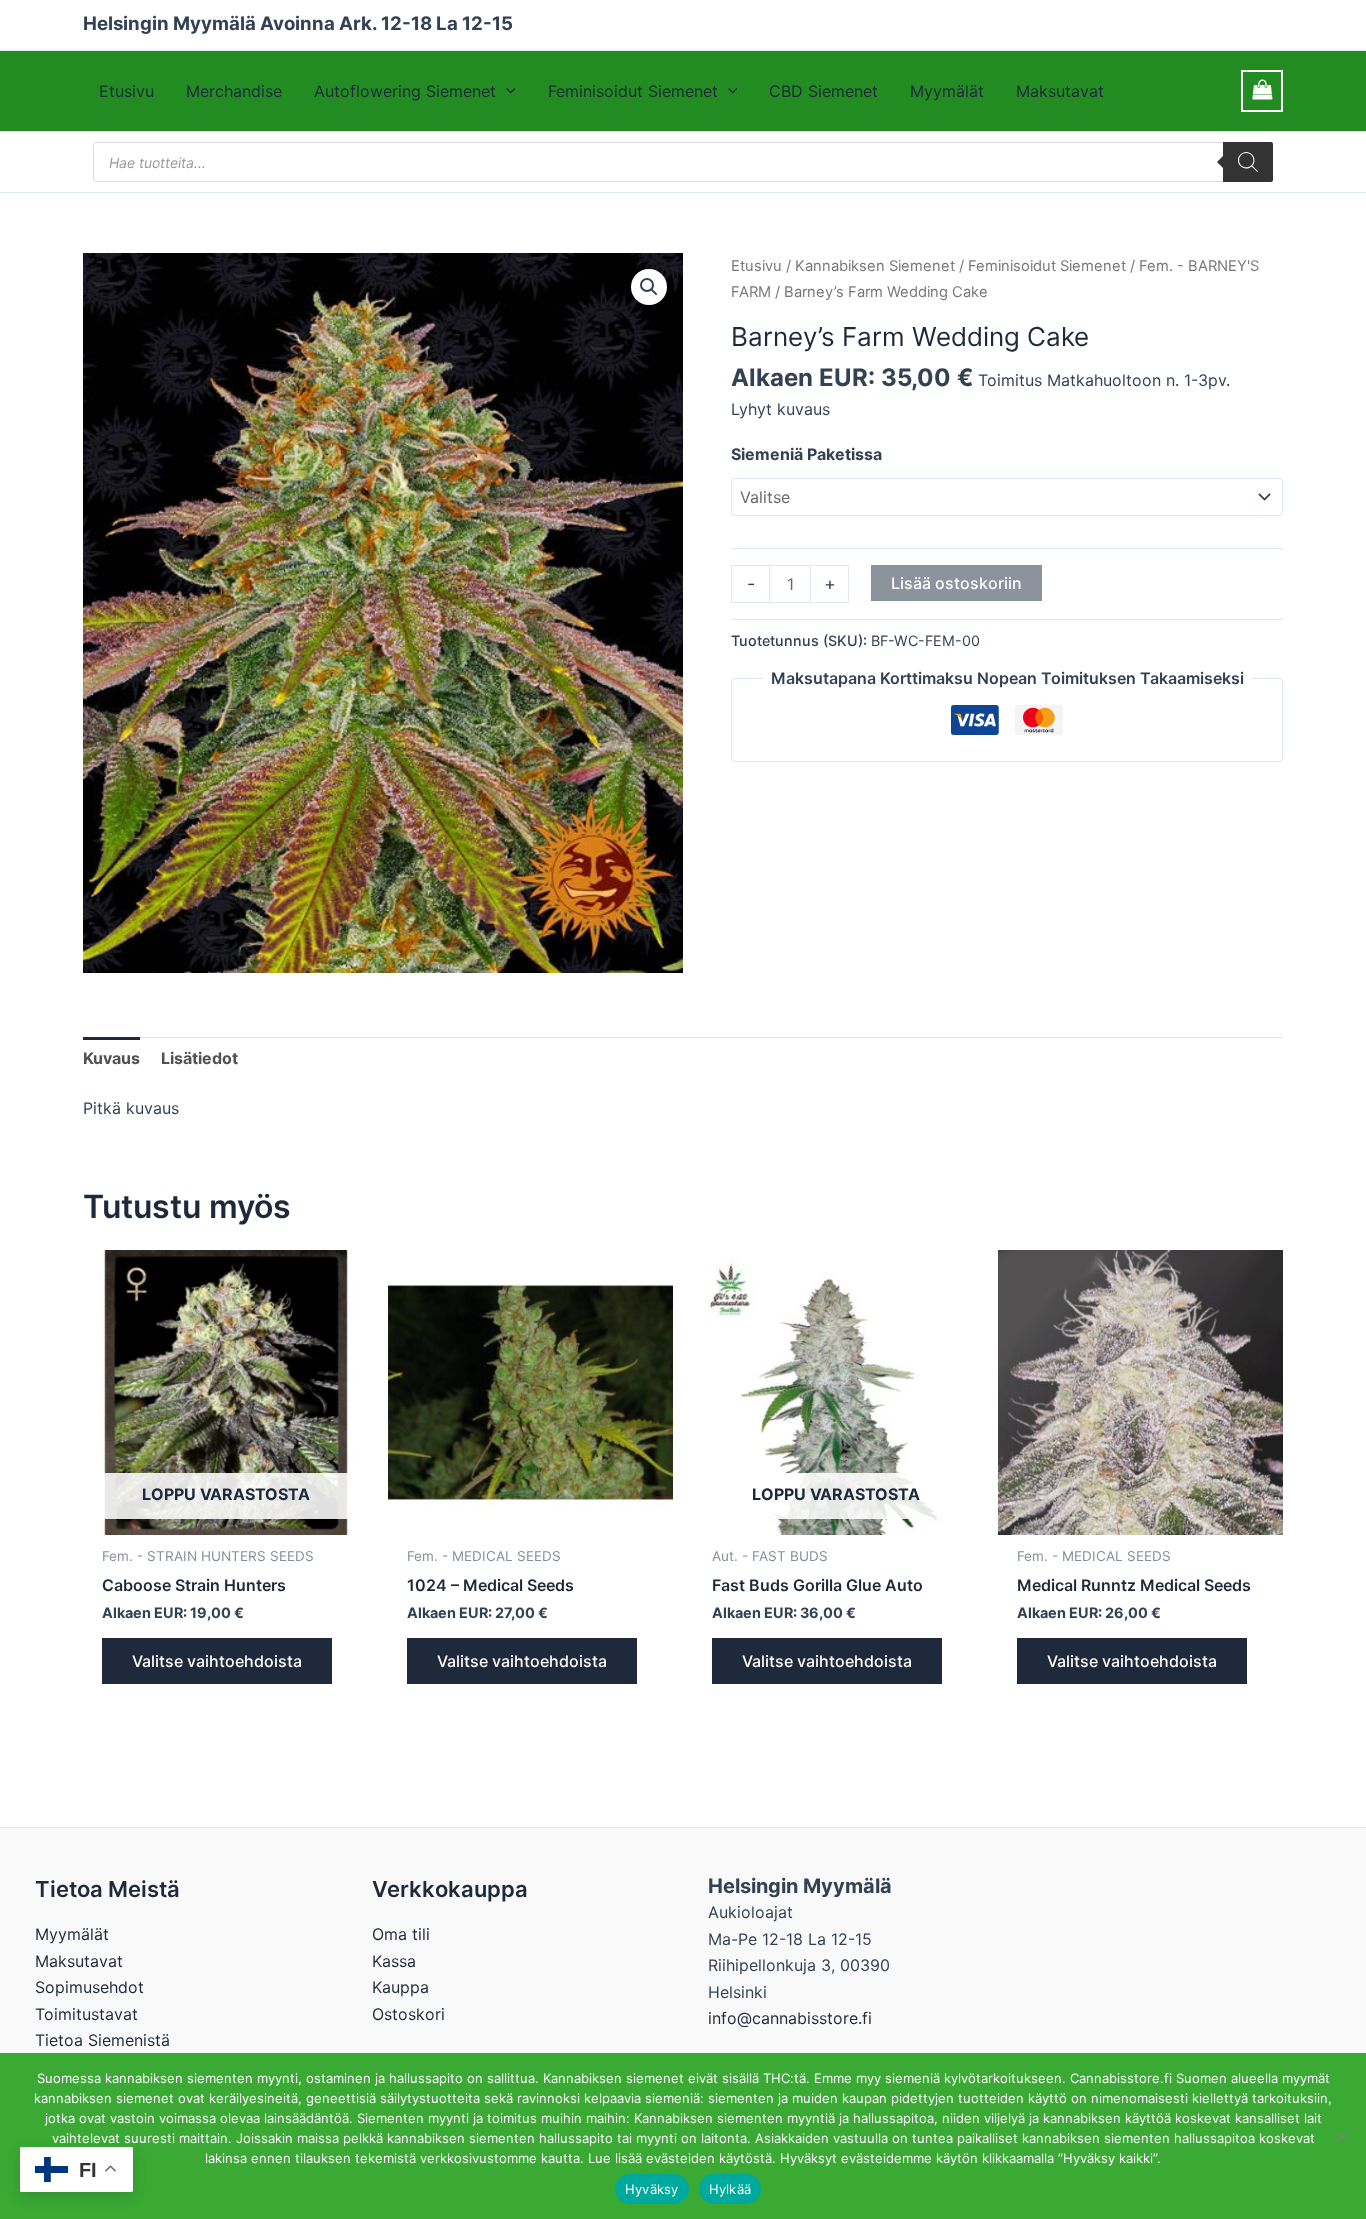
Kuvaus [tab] (111, 1058)
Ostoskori (408, 2014)
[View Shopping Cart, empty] (1262, 90)
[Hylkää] (1341, 2136)
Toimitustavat (86, 2014)
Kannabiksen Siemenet (875, 266)
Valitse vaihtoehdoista (217, 1661)
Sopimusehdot (89, 1987)
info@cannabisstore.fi (790, 2018)
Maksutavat (1060, 91)
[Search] (1248, 162)
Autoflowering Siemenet (405, 91)
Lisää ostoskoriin (956, 583)
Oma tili (401, 1934)
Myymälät (947, 91)
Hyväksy (652, 2189)
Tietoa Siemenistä (102, 2040)
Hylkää (730, 2189)
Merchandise (234, 91)
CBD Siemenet (823, 91)
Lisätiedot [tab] (199, 1058)
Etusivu (126, 91)
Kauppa (400, 1987)
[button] (506, 91)
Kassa (394, 1961)
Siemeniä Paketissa (806, 454)
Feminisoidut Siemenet (633, 91)
